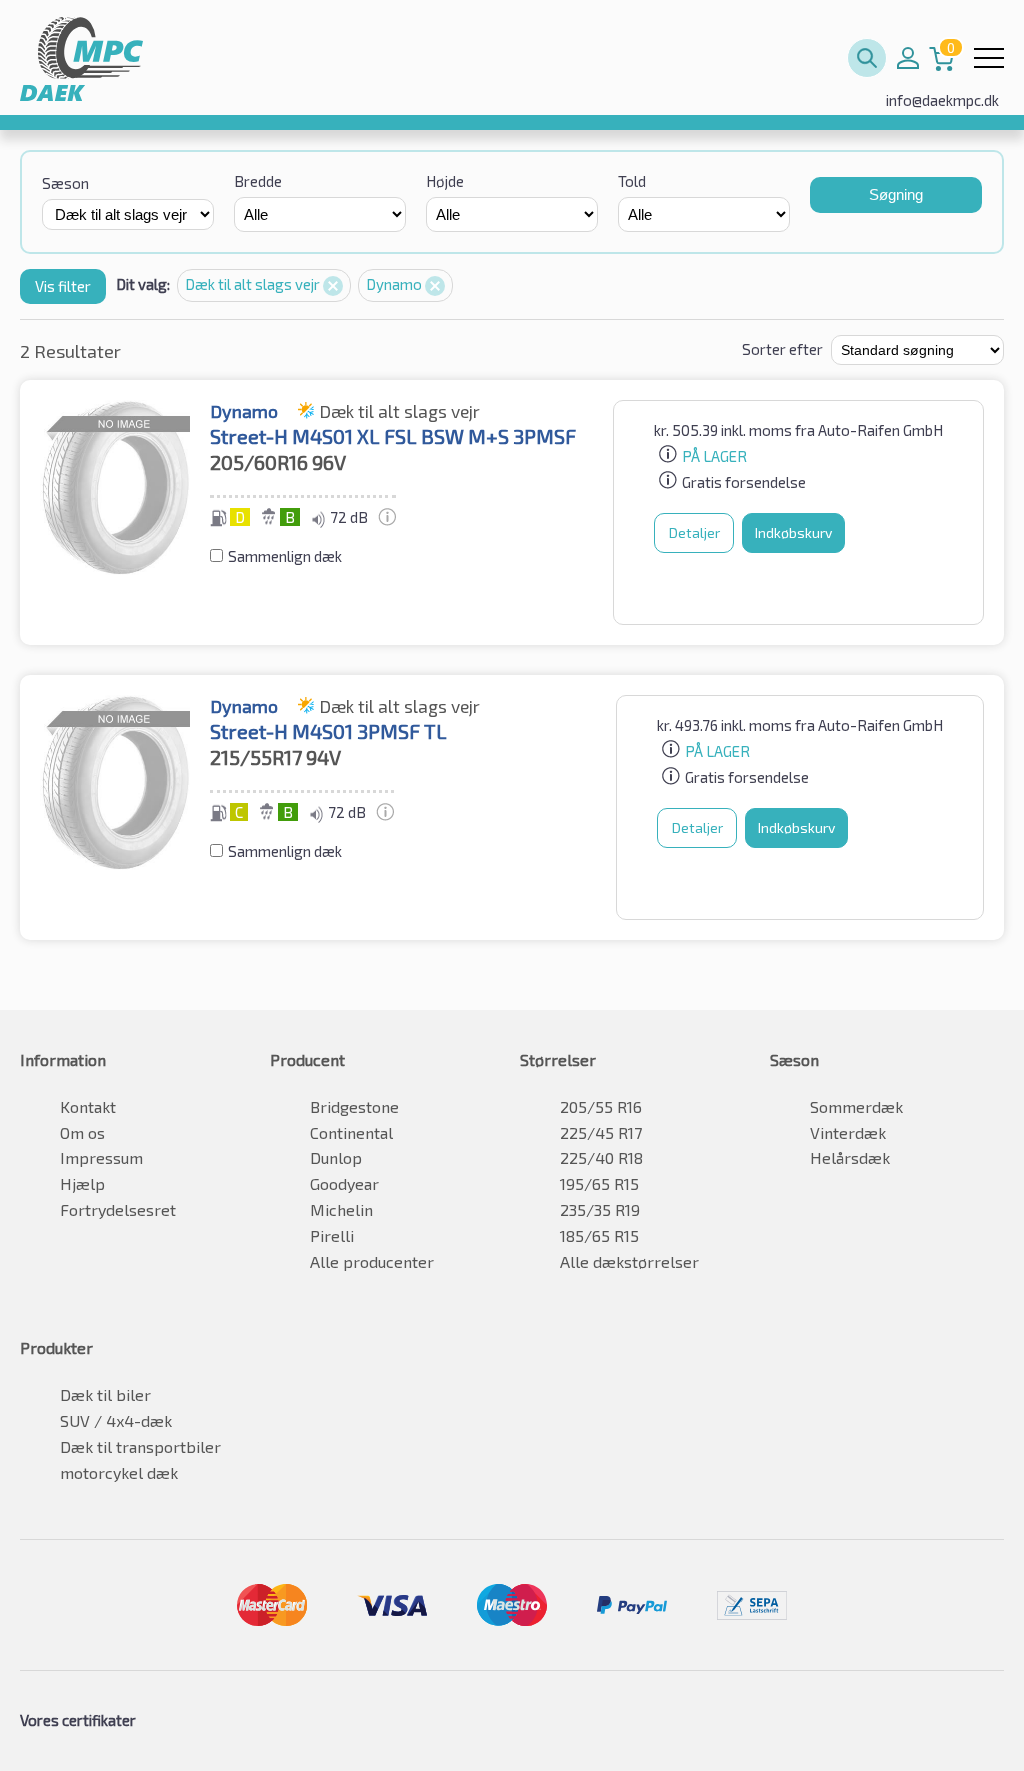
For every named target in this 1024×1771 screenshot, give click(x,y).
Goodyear (344, 1183)
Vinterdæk (848, 1132)
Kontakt (88, 1106)
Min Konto (908, 58)
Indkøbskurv (793, 532)
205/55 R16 (601, 1106)
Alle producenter (372, 1261)
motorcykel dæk (119, 1472)
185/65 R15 (599, 1235)
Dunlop (336, 1157)
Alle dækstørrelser (629, 1261)
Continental (351, 1132)
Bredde (258, 181)
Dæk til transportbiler (140, 1446)
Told (632, 181)
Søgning (896, 194)
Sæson (65, 183)
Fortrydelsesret (118, 1209)
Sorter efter (782, 349)
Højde (445, 181)
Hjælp (82, 1183)
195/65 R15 (599, 1183)
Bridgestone (354, 1106)
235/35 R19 (600, 1209)
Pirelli (332, 1235)
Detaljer (694, 532)
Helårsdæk (850, 1157)
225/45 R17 (601, 1132)
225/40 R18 (601, 1157)
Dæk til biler (105, 1394)
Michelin (341, 1209)
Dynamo (395, 284)
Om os (82, 1132)
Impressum (101, 1157)
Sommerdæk (856, 1106)
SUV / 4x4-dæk (116, 1420)
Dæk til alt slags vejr (254, 284)
